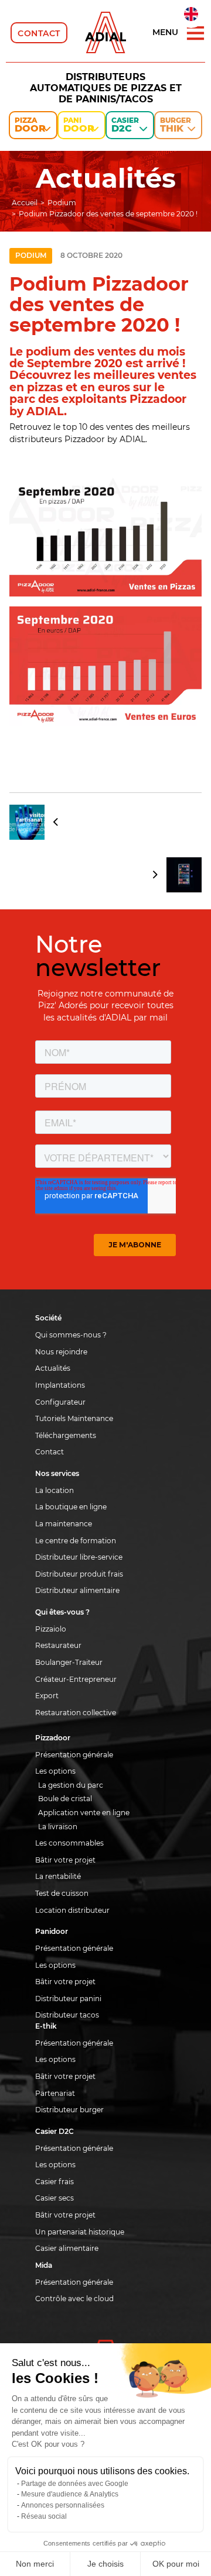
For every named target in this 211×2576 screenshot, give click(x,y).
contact (39, 33)
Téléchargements (66, 1435)
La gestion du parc (71, 1785)
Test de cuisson (62, 1893)
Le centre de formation (76, 1541)
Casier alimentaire (67, 2248)
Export (47, 1696)
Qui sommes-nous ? (71, 1335)
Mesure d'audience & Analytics (70, 2494)
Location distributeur (72, 1910)
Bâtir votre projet (65, 1860)
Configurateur (60, 1402)
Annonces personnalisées (63, 2505)
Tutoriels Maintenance (74, 1418)
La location (55, 1490)
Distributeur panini (68, 1999)
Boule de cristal (65, 1799)
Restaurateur (58, 1645)
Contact (50, 1452)
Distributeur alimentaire (77, 1590)
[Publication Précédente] (105, 822)
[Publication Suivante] (105, 875)
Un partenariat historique (80, 2232)
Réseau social (44, 2516)
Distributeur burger (69, 2110)
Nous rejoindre (61, 1352)
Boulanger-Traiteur (69, 1662)
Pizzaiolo (51, 1629)
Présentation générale (74, 1755)
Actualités (53, 1368)
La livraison (58, 1827)
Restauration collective (76, 1713)
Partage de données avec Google (75, 2484)
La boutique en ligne (71, 1507)
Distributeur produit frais (79, 1574)
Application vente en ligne (84, 1813)
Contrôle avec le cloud (74, 2299)
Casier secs (55, 2198)
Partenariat (55, 2093)
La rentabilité (58, 1876)
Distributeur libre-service (79, 1557)
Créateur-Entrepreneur (76, 1679)
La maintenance (64, 1524)
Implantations (60, 1385)
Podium (31, 255)
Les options (55, 1771)
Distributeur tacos (67, 2015)
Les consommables (69, 1843)
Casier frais (55, 2182)
